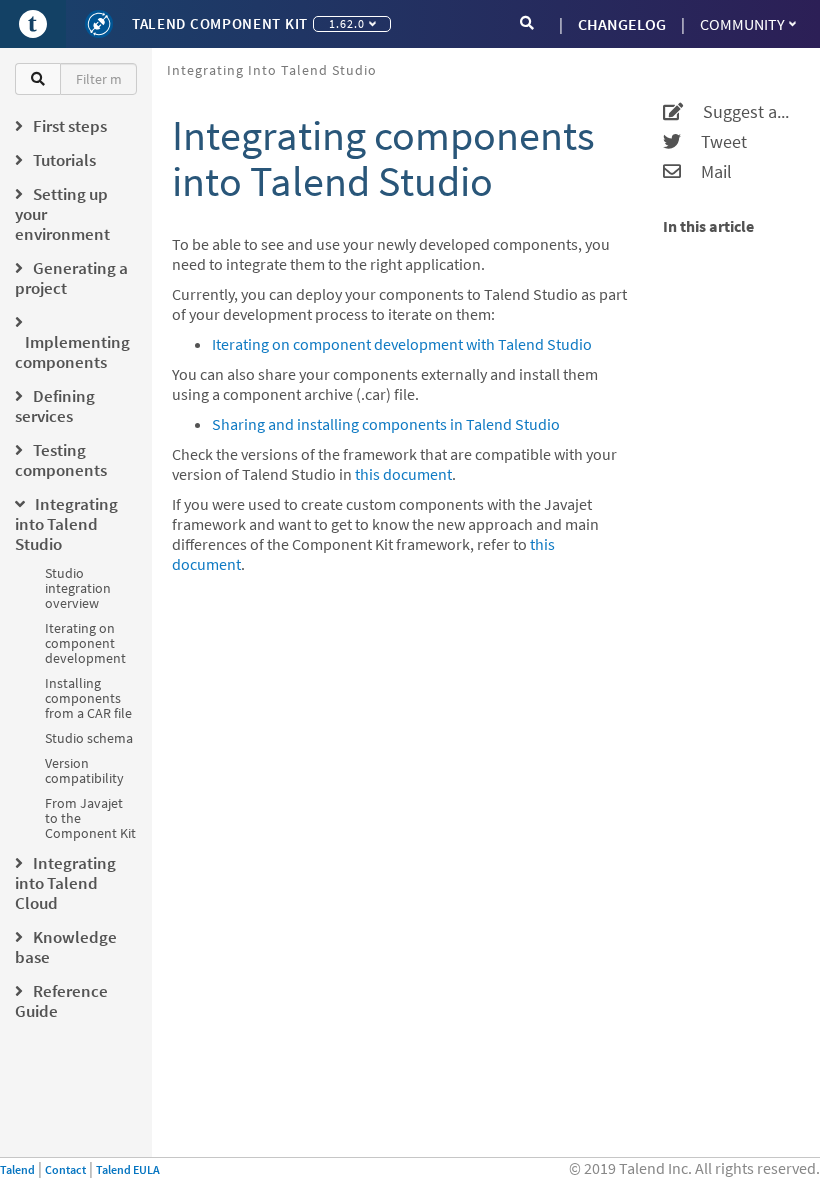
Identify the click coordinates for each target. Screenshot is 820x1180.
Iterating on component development (85, 643)
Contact (65, 1169)
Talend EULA (128, 1169)
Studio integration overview (78, 588)
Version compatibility (84, 770)
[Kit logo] (99, 24)
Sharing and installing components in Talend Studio (386, 424)
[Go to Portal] (33, 24)
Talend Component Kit (220, 23)
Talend (17, 1169)
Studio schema (89, 738)
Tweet (714, 142)
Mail (706, 172)
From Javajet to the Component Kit (90, 818)
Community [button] (742, 24)
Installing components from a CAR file (88, 698)
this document (403, 474)
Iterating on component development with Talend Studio (402, 344)
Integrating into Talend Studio (272, 70)
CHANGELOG (622, 24)
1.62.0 (347, 23)
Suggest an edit (739, 112)
